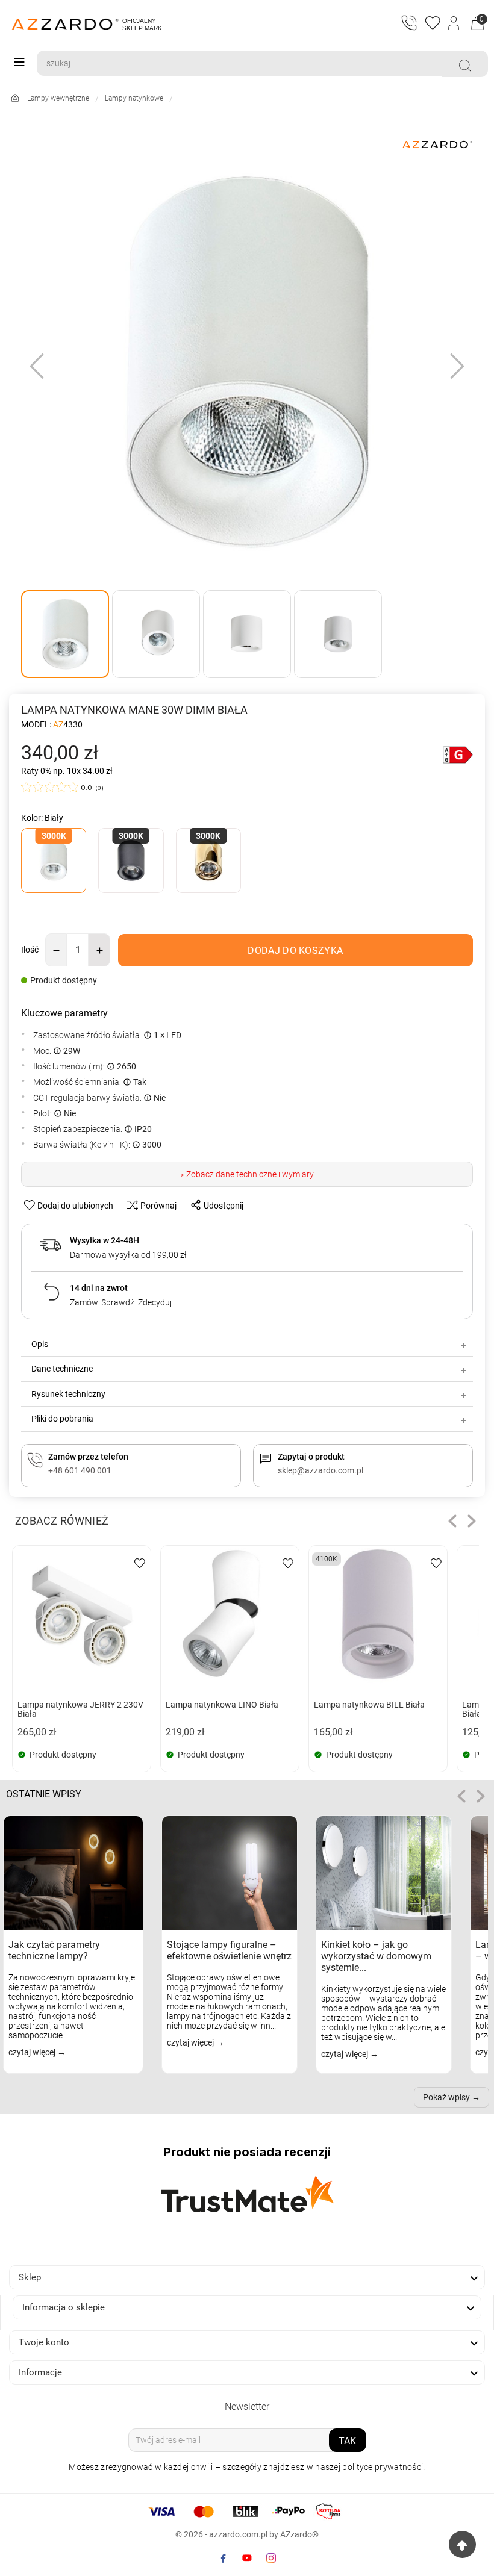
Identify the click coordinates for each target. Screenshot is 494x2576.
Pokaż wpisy (446, 2097)
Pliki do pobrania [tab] (62, 1419)
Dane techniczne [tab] (62, 1369)
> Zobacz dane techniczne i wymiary (247, 1174)
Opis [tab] (40, 1344)
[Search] (465, 66)
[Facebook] (223, 2558)
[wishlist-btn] (140, 1562)
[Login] (455, 24)
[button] (452, 1521)
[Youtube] (247, 2558)
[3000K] (54, 862)
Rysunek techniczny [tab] (68, 1394)
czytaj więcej (33, 2052)
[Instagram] (271, 2558)
